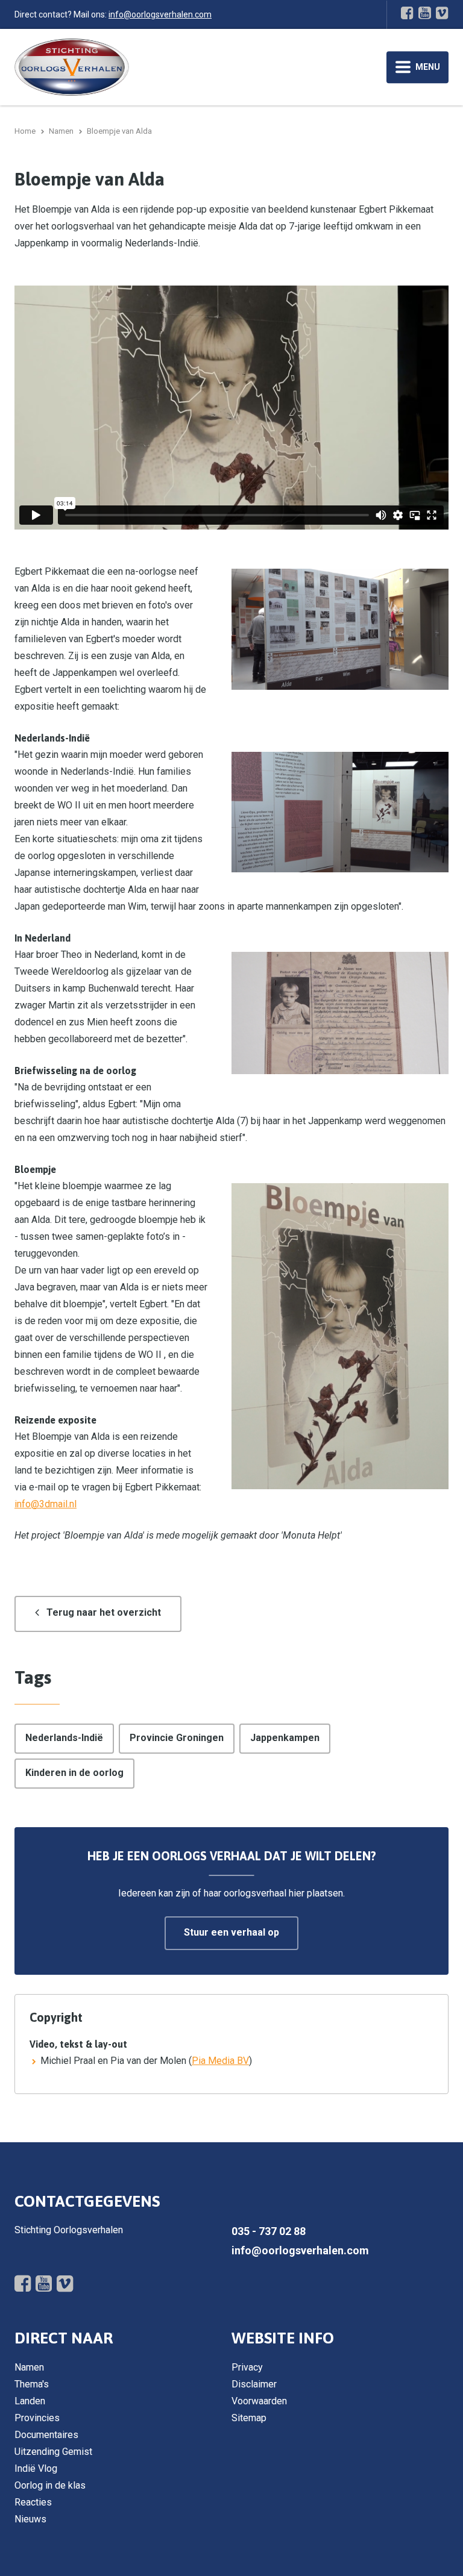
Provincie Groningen (177, 1738)
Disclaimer (254, 2384)
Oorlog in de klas (50, 2485)
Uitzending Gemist (53, 2452)
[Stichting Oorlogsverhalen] (72, 67)
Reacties (33, 2502)
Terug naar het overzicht (104, 1612)
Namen (29, 2367)
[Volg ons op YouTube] (425, 13)
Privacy (247, 2367)
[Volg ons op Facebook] (407, 13)
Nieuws (30, 2519)
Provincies (37, 2418)
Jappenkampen (285, 1738)
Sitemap (249, 2418)
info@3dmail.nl (46, 1504)
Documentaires (46, 2435)
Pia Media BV (220, 2061)
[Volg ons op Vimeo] (442, 13)
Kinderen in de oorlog (74, 1773)
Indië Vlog (36, 2468)
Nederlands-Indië (64, 1738)
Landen (30, 2401)
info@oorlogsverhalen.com (160, 14)
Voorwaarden (259, 2401)
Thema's (32, 2384)
